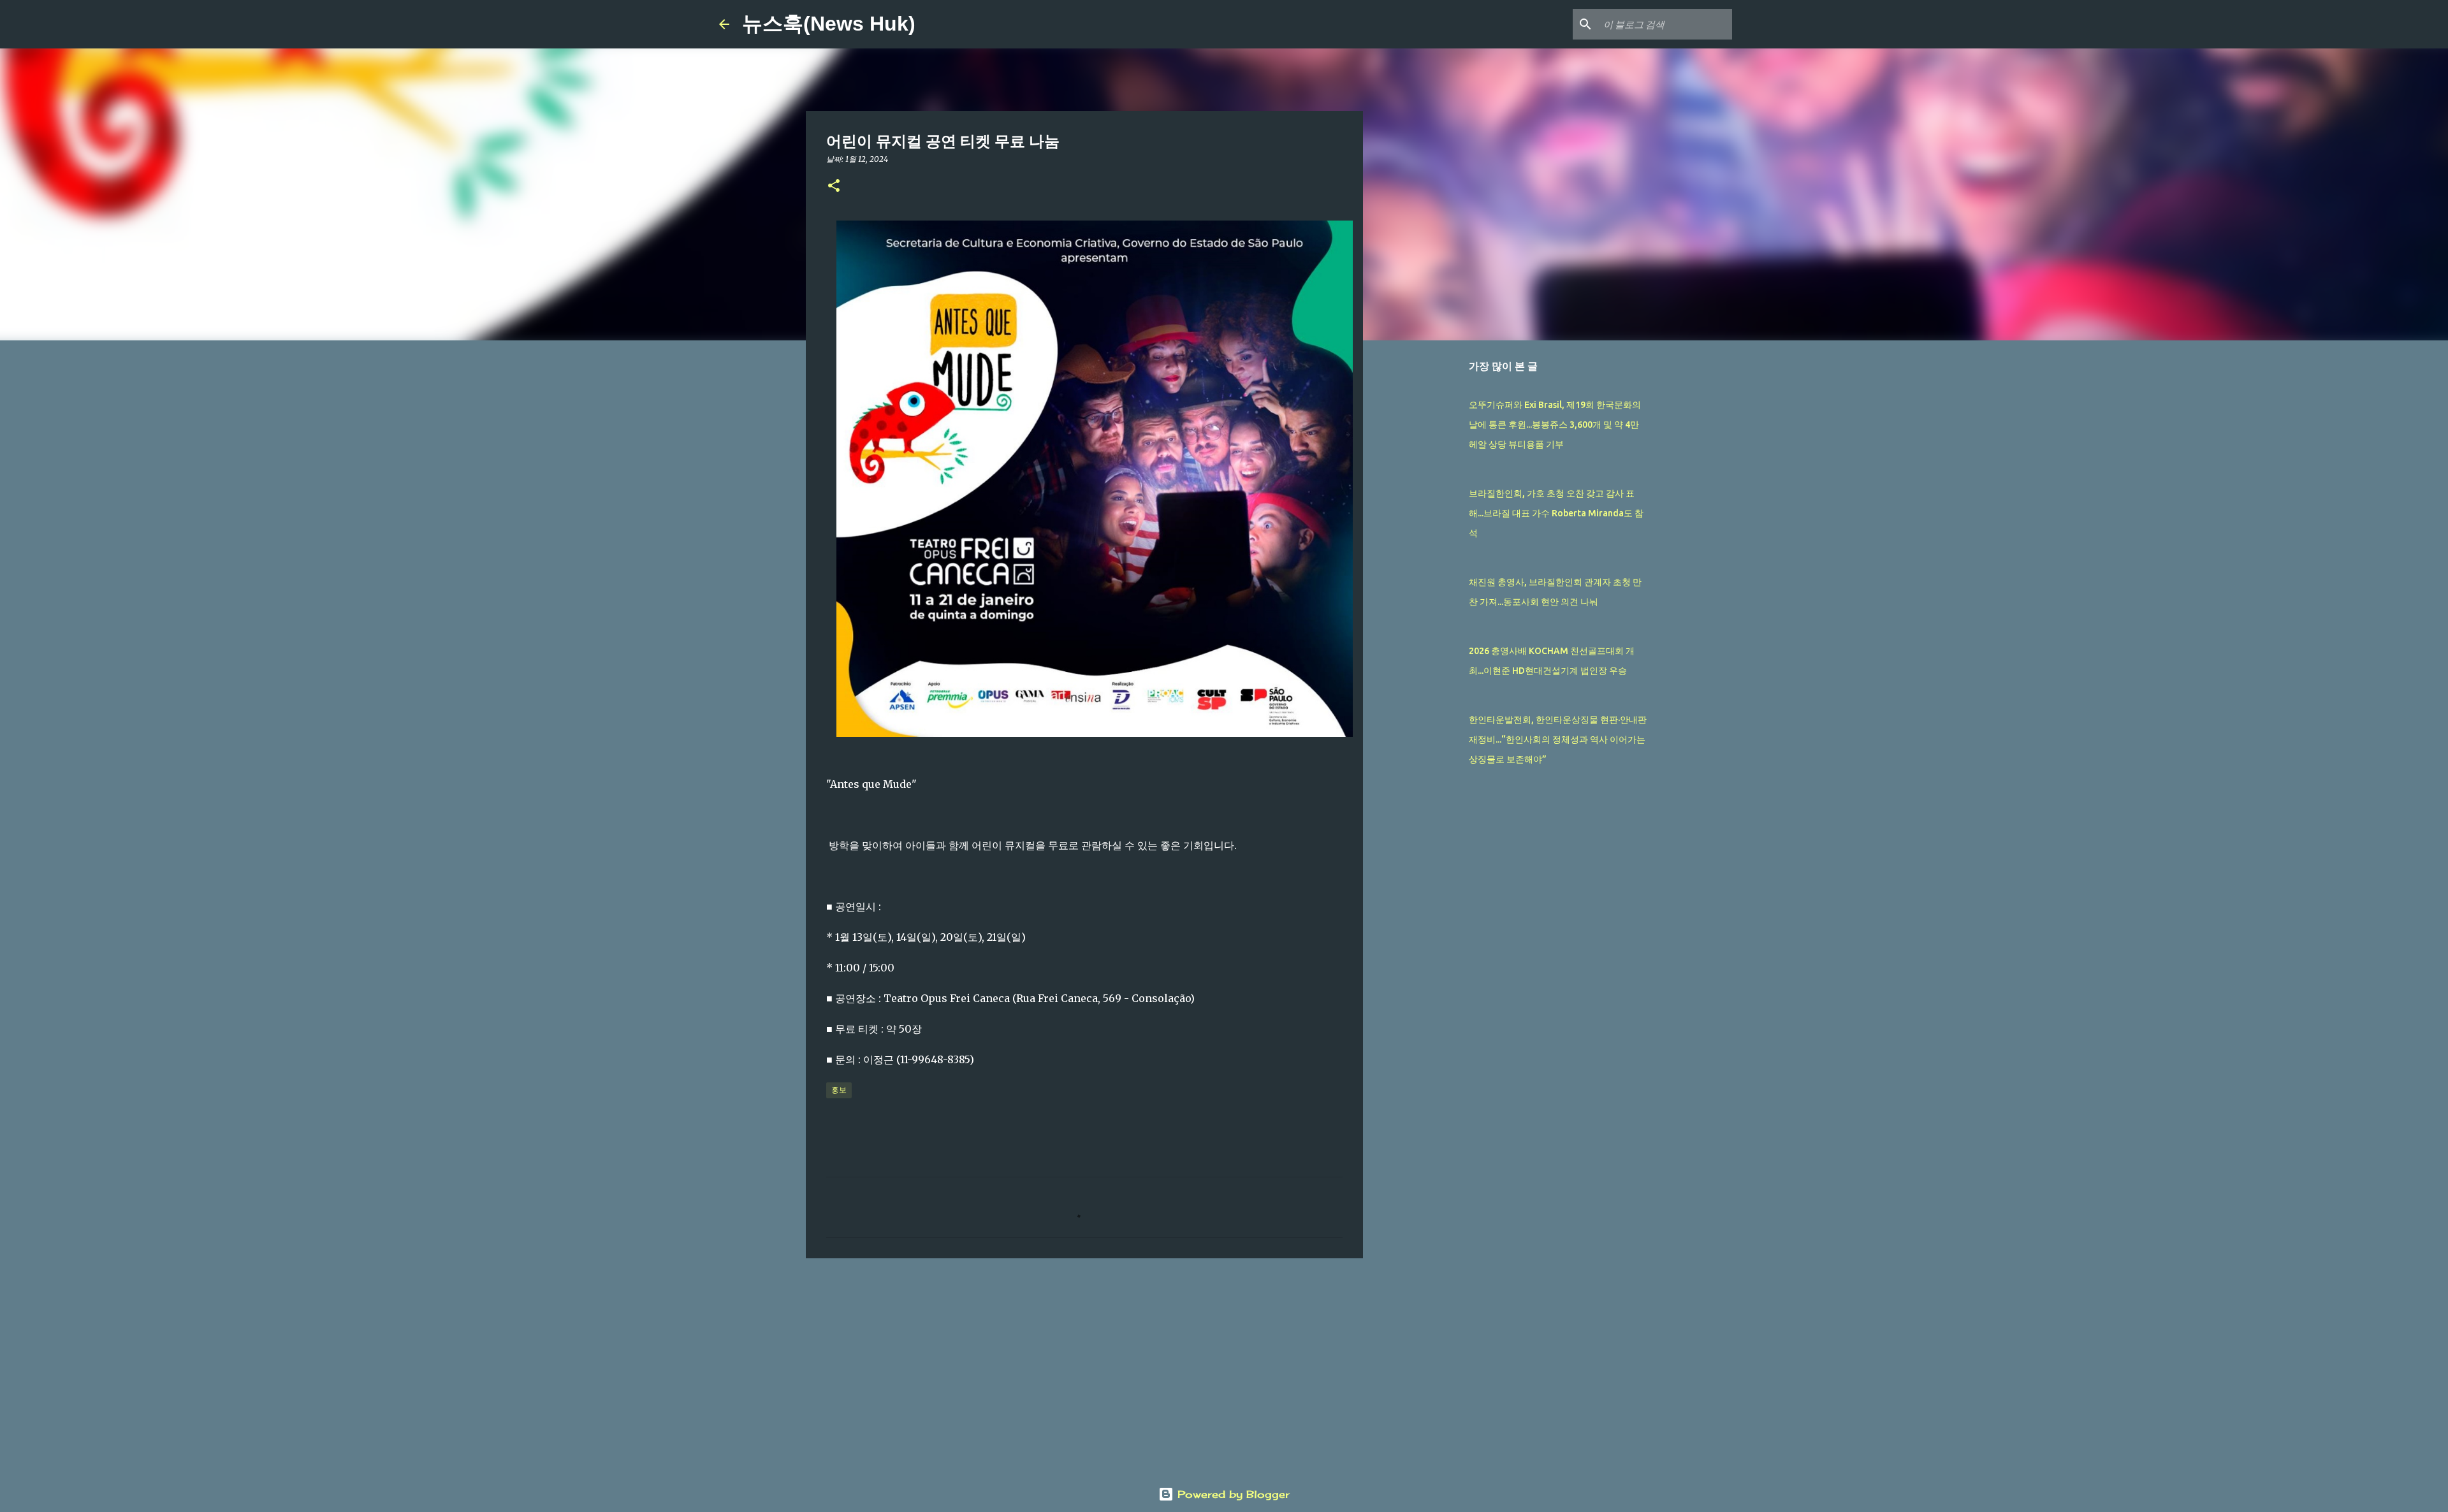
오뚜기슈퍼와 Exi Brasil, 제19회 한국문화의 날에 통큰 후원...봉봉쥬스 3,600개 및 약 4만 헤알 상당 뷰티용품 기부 (1555, 425)
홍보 (839, 1090)
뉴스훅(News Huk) (829, 24)
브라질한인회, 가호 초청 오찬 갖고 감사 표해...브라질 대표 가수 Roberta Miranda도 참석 (1556, 513)
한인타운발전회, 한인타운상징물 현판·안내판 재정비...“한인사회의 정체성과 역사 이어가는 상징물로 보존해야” (1558, 739)
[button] (834, 186)
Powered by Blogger (1232, 1494)
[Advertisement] (1084, 1367)
